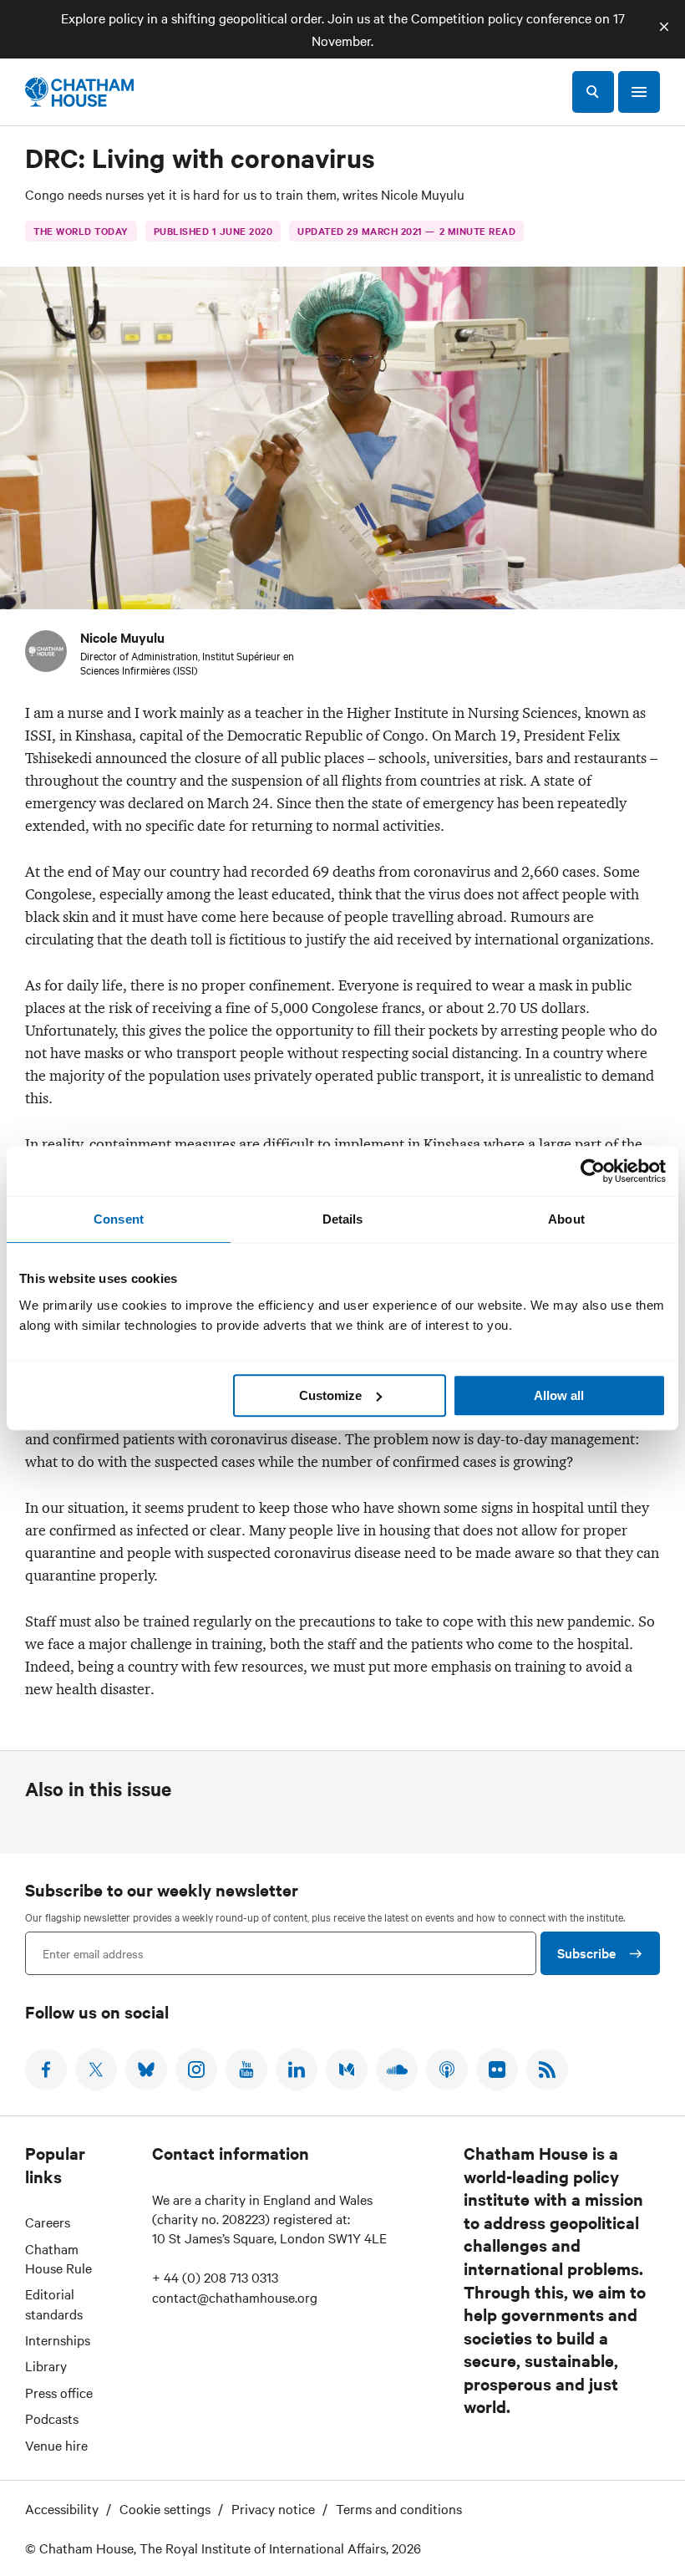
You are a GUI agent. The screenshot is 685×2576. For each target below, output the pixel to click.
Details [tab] (343, 1219)
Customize (330, 1395)
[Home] (79, 92)
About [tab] (566, 1219)
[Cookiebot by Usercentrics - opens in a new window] (593, 1171)
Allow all (559, 1395)
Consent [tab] (119, 1219)
